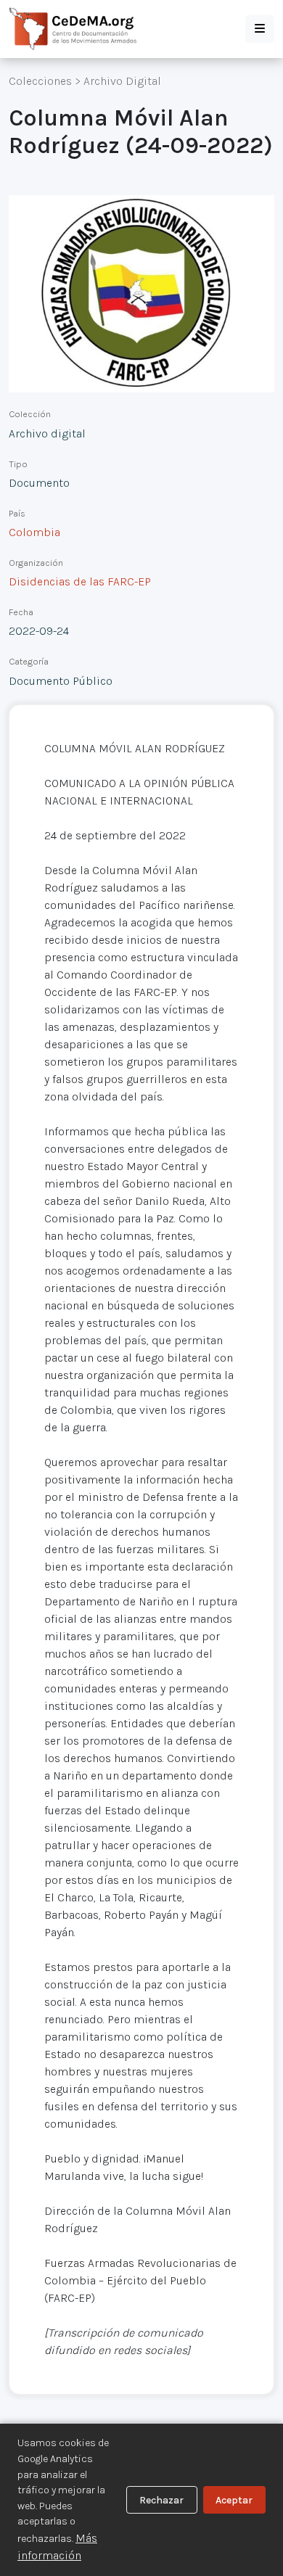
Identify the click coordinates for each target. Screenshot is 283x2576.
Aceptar (234, 2500)
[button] (260, 29)
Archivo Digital (122, 81)
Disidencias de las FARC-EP (80, 581)
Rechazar (161, 2500)
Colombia (34, 532)
